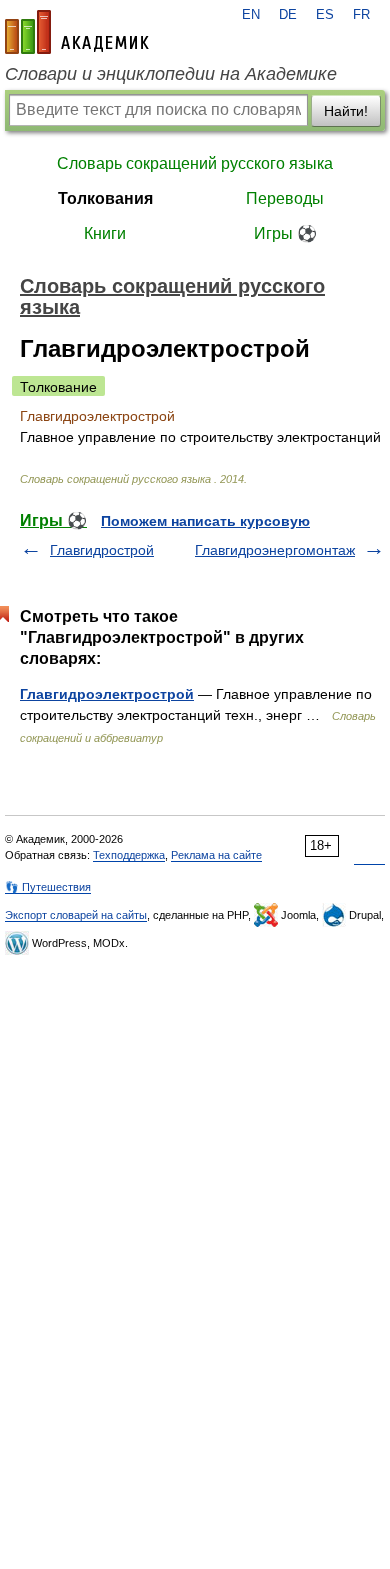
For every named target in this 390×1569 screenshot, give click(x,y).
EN (251, 15)
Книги (105, 233)
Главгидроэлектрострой (107, 694)
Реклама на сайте (216, 855)
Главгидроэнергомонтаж (275, 550)
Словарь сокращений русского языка (195, 163)
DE (288, 15)
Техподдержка (129, 855)
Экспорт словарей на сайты (76, 915)
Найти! (346, 111)
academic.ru (77, 32)
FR (361, 15)
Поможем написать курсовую (205, 521)
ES (325, 15)
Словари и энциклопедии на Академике (171, 74)
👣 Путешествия (48, 887)
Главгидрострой (102, 550)
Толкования (105, 198)
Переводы (285, 198)
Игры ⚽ (285, 233)
